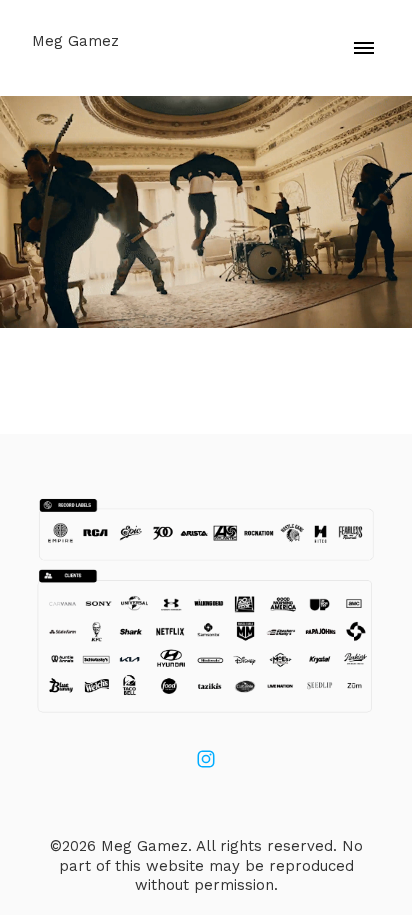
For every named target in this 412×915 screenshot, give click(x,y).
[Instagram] (206, 759)
